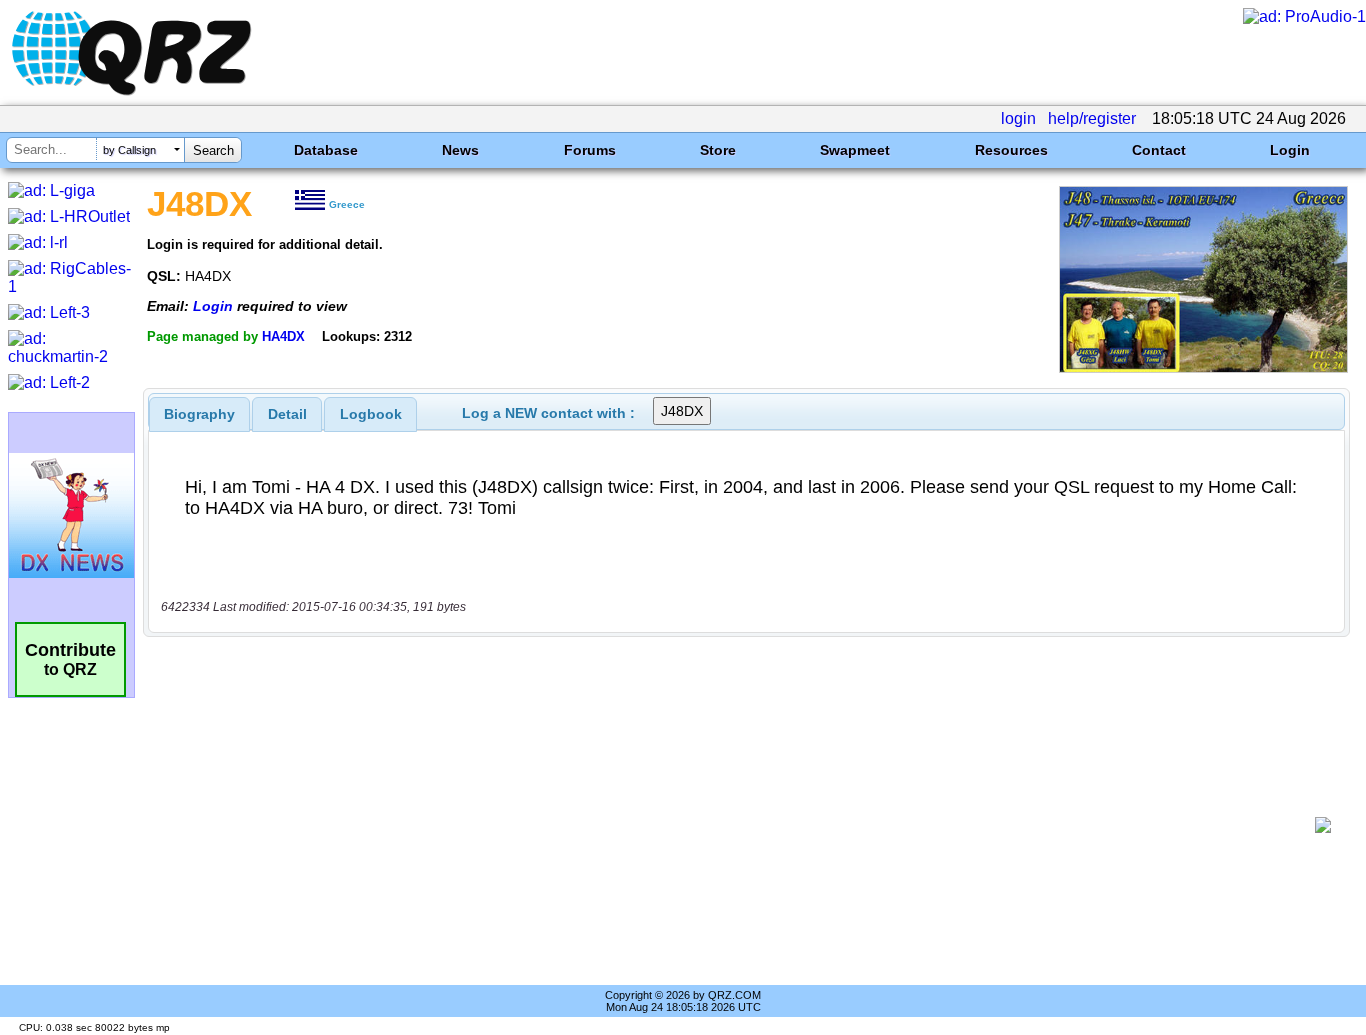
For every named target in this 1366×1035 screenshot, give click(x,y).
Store (718, 150)
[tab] (199, 414)
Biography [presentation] (199, 414)
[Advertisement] (736, 825)
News (460, 150)
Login (1290, 150)
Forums (590, 150)
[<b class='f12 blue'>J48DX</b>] (1203, 367)
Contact (1159, 150)
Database (326, 150)
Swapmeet (855, 150)
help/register (1092, 118)
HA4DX (283, 336)
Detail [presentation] (287, 414)
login (1018, 118)
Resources (1011, 150)
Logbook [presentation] (371, 414)
